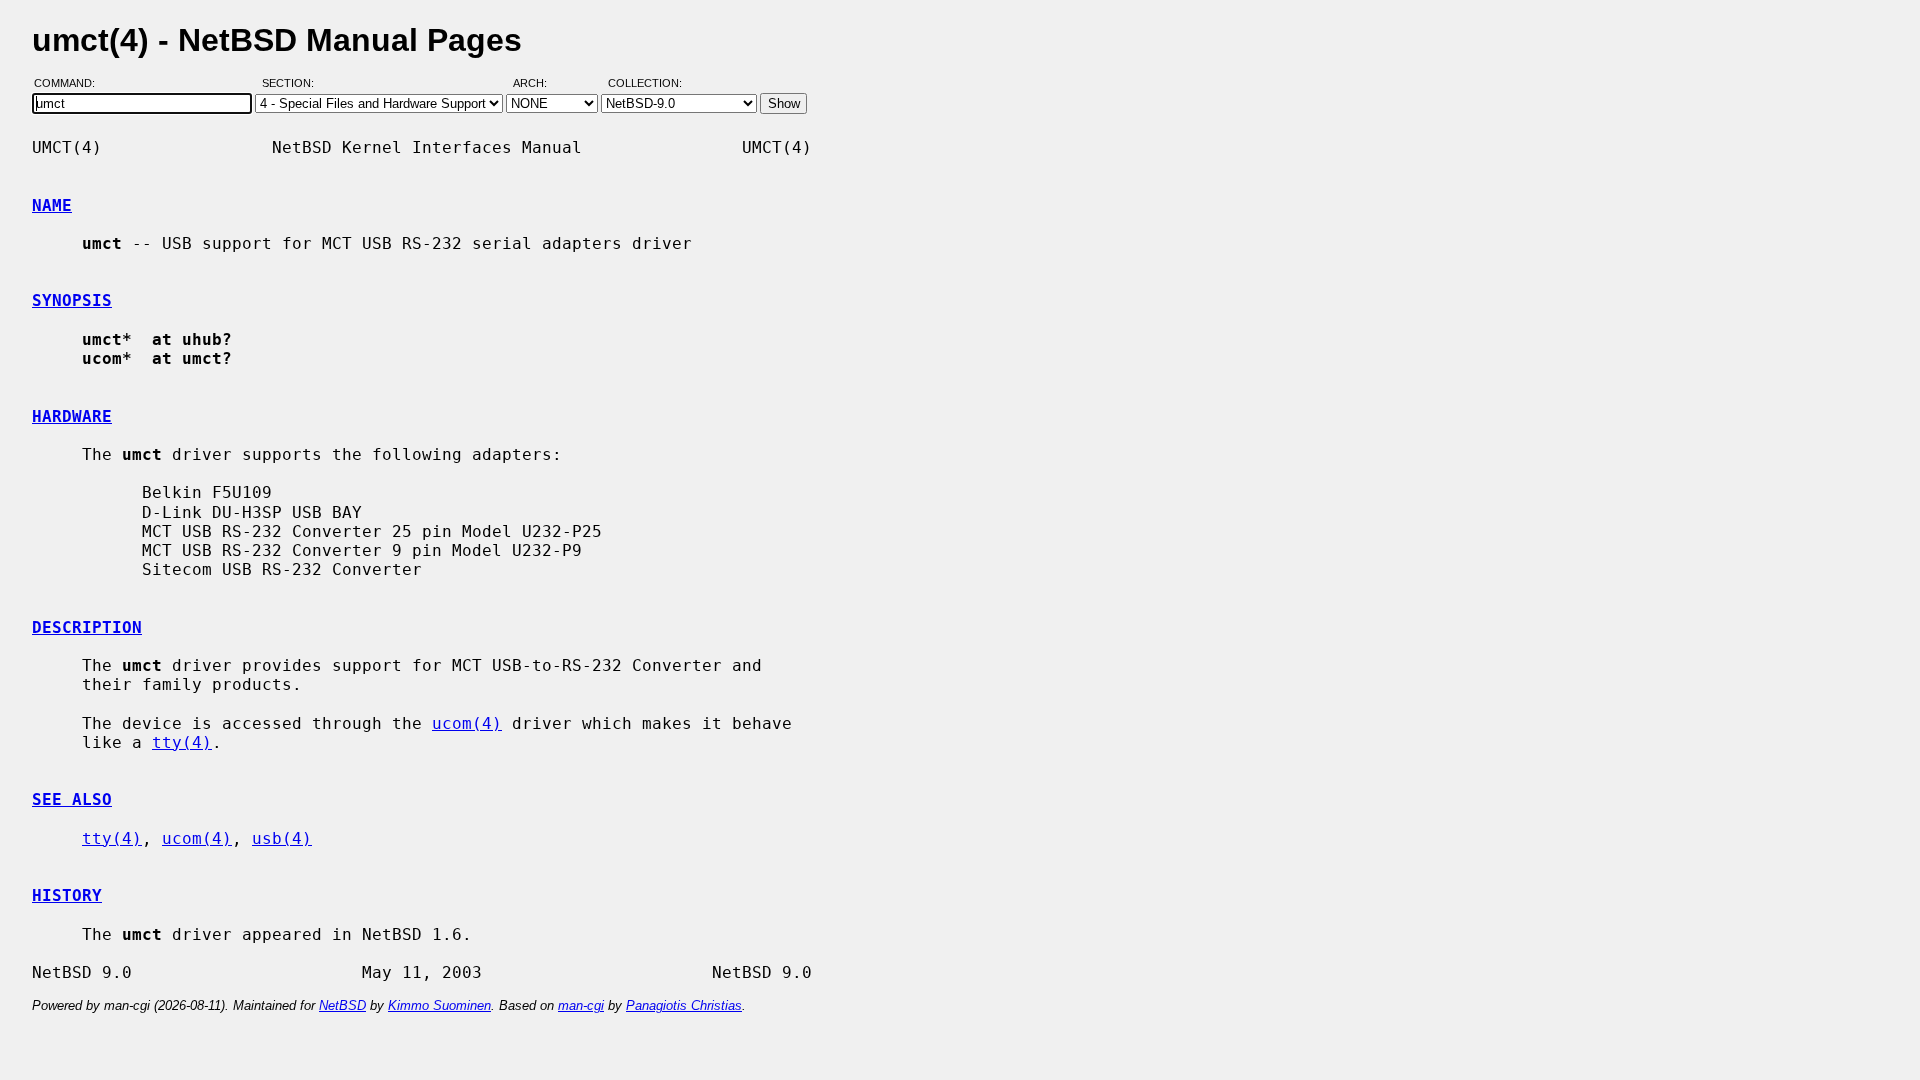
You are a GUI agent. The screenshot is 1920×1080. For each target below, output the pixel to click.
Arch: (539, 83)
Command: (70, 83)
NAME (52, 205)
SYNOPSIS (72, 300)
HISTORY (67, 895)
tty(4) (182, 742)
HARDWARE (72, 416)
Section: (292, 83)
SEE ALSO (72, 799)
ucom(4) (467, 723)
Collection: (645, 83)
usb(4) (282, 838)
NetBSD (342, 1005)
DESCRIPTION (87, 627)
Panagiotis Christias (684, 1005)
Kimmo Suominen (439, 1005)
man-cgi (581, 1005)
